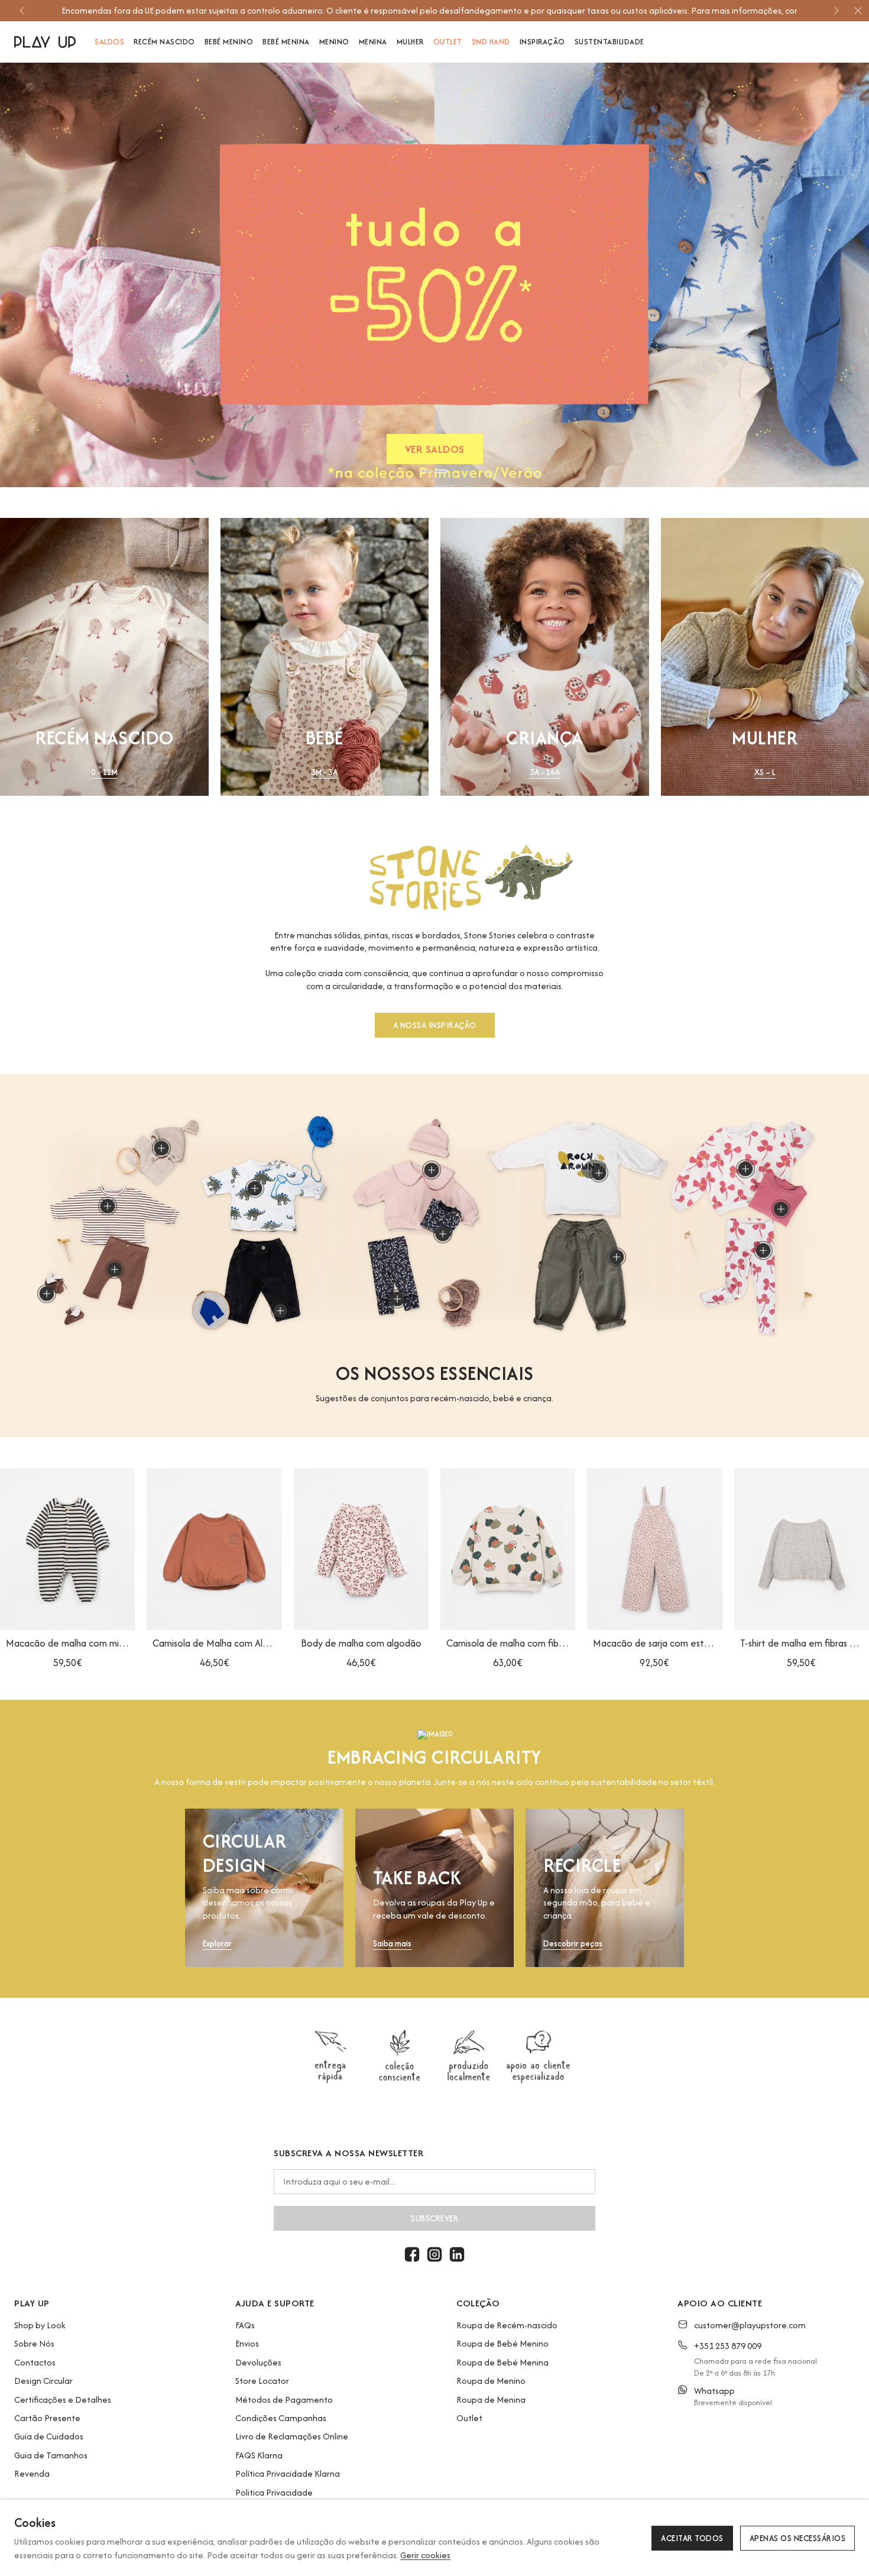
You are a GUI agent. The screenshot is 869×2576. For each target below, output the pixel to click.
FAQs (245, 2325)
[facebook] (412, 2254)
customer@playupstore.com (750, 2325)
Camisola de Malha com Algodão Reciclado (214, 1643)
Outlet (469, 2418)
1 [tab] (426, 471)
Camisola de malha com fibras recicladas (508, 1643)
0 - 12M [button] (104, 772)
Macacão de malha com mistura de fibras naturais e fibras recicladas (67, 1643)
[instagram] (434, 2254)
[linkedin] (457, 2254)
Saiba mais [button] (392, 1944)
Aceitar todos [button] (692, 2538)
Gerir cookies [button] (425, 2555)
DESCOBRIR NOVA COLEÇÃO (655, 452)
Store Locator (262, 2381)
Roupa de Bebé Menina (502, 2362)
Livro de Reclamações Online (292, 2436)
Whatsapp (714, 2391)
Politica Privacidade (274, 2492)
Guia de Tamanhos (51, 2455)
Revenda (32, 2473)
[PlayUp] (45, 42)
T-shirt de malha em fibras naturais (802, 1643)
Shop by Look (40, 2325)
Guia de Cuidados (49, 2436)
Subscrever (434, 2218)
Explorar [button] (217, 1944)
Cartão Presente (47, 2418)
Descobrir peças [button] (573, 1944)
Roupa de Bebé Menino (502, 2343)
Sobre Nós (34, 2343)
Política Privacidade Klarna (288, 2473)
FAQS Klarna (259, 2455)
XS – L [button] (765, 772)
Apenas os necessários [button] (798, 2538)
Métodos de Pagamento (284, 2400)
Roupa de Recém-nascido (507, 2325)
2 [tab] (441, 471)
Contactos (35, 2362)
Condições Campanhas (281, 2418)
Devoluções (258, 2362)
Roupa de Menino (491, 2381)
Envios (247, 2343)
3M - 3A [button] (324, 772)
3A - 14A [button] (545, 772)
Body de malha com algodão (361, 1643)
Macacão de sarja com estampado (654, 1643)
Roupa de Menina (491, 2400)
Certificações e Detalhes (63, 2400)
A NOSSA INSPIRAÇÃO (435, 1025)
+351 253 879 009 (728, 2346)
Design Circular (43, 2381)
